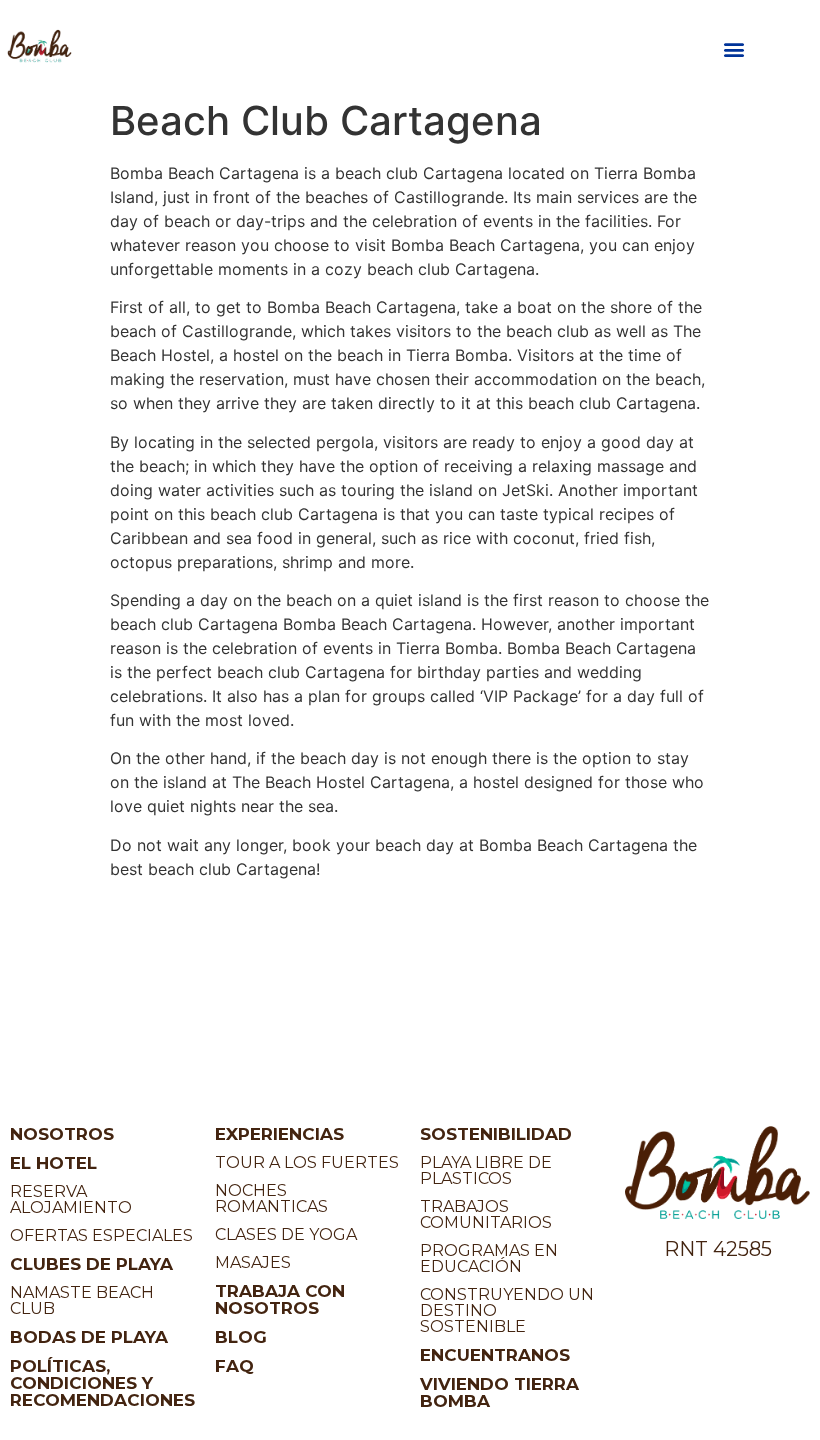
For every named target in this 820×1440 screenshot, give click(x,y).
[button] (733, 49)
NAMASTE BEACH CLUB (82, 1300)
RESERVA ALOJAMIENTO (71, 1199)
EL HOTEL (53, 1163)
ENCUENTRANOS (495, 1355)
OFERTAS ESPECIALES (101, 1235)
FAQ (234, 1366)
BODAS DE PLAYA (89, 1337)
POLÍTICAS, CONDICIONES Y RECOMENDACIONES (102, 1383)
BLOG (241, 1337)
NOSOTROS (62, 1134)
